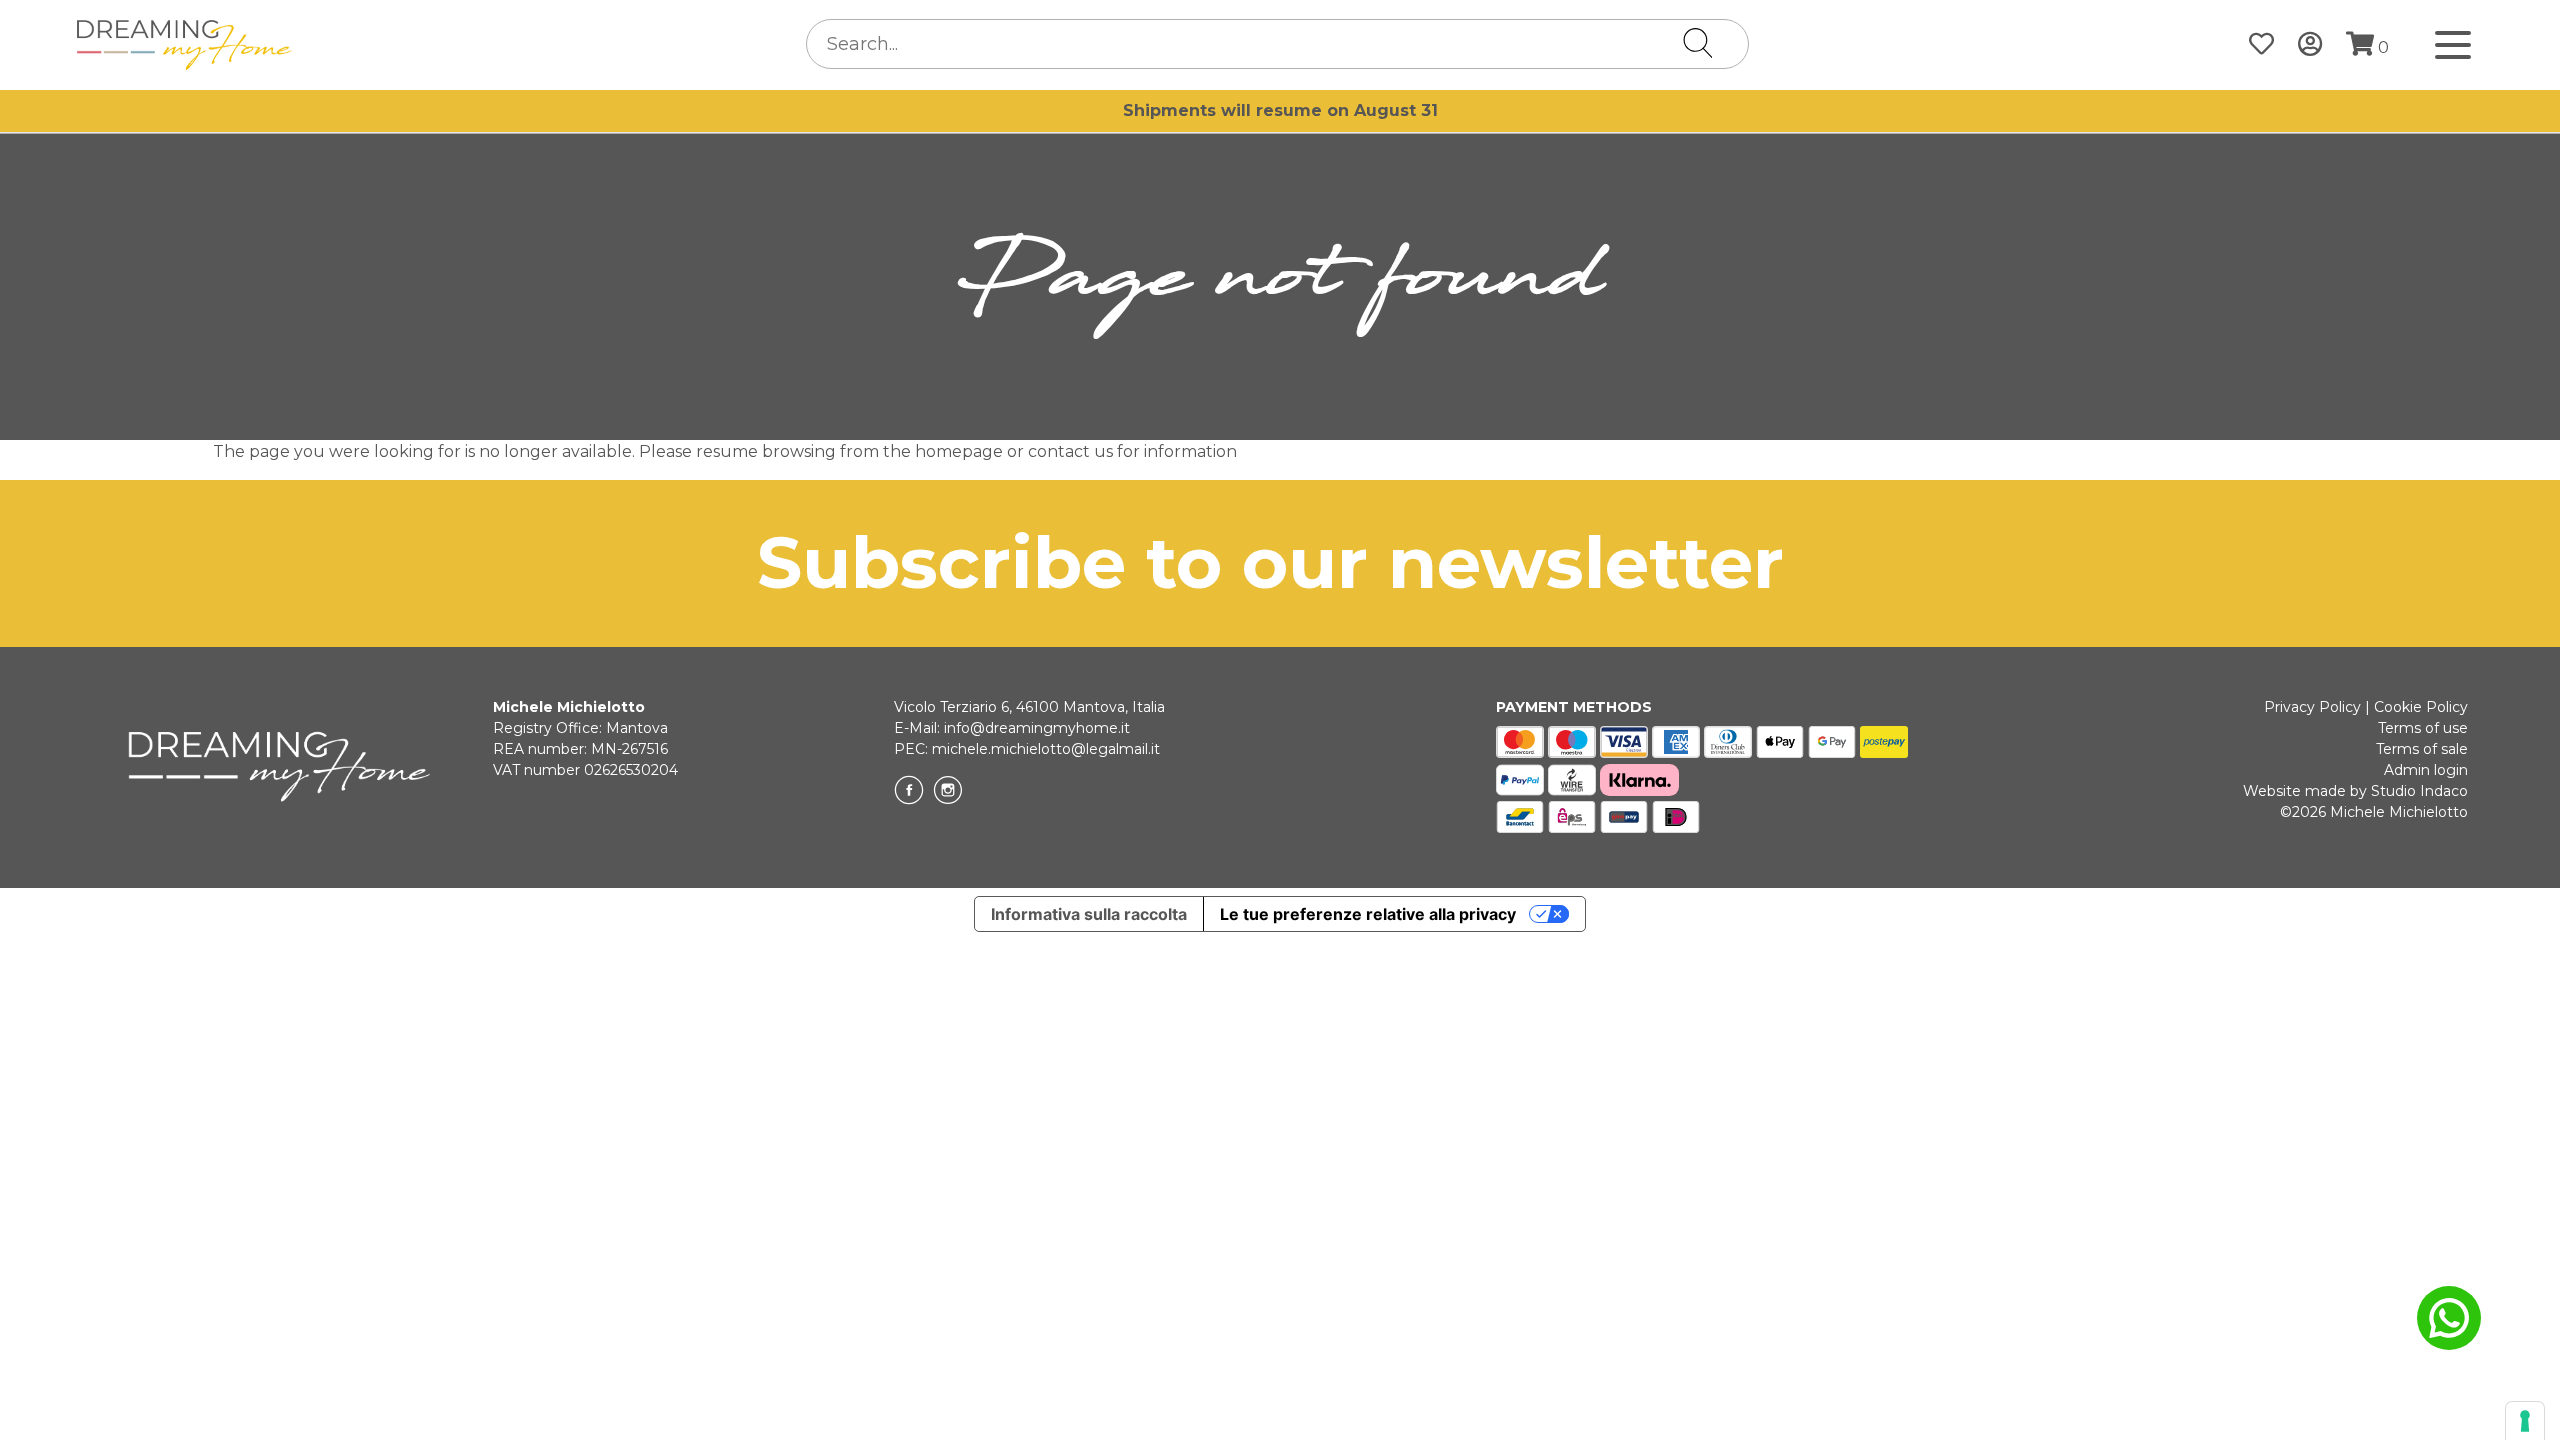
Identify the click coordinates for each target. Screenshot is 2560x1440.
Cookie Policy (2421, 707)
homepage (959, 451)
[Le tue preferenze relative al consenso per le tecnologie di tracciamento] (2525, 1421)
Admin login (2426, 770)
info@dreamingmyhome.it (1037, 728)
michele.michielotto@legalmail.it (1046, 749)
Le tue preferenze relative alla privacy (1368, 914)
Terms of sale (2422, 749)
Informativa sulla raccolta (1089, 914)
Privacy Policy (2312, 707)
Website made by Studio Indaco (2355, 791)
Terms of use (2423, 728)
